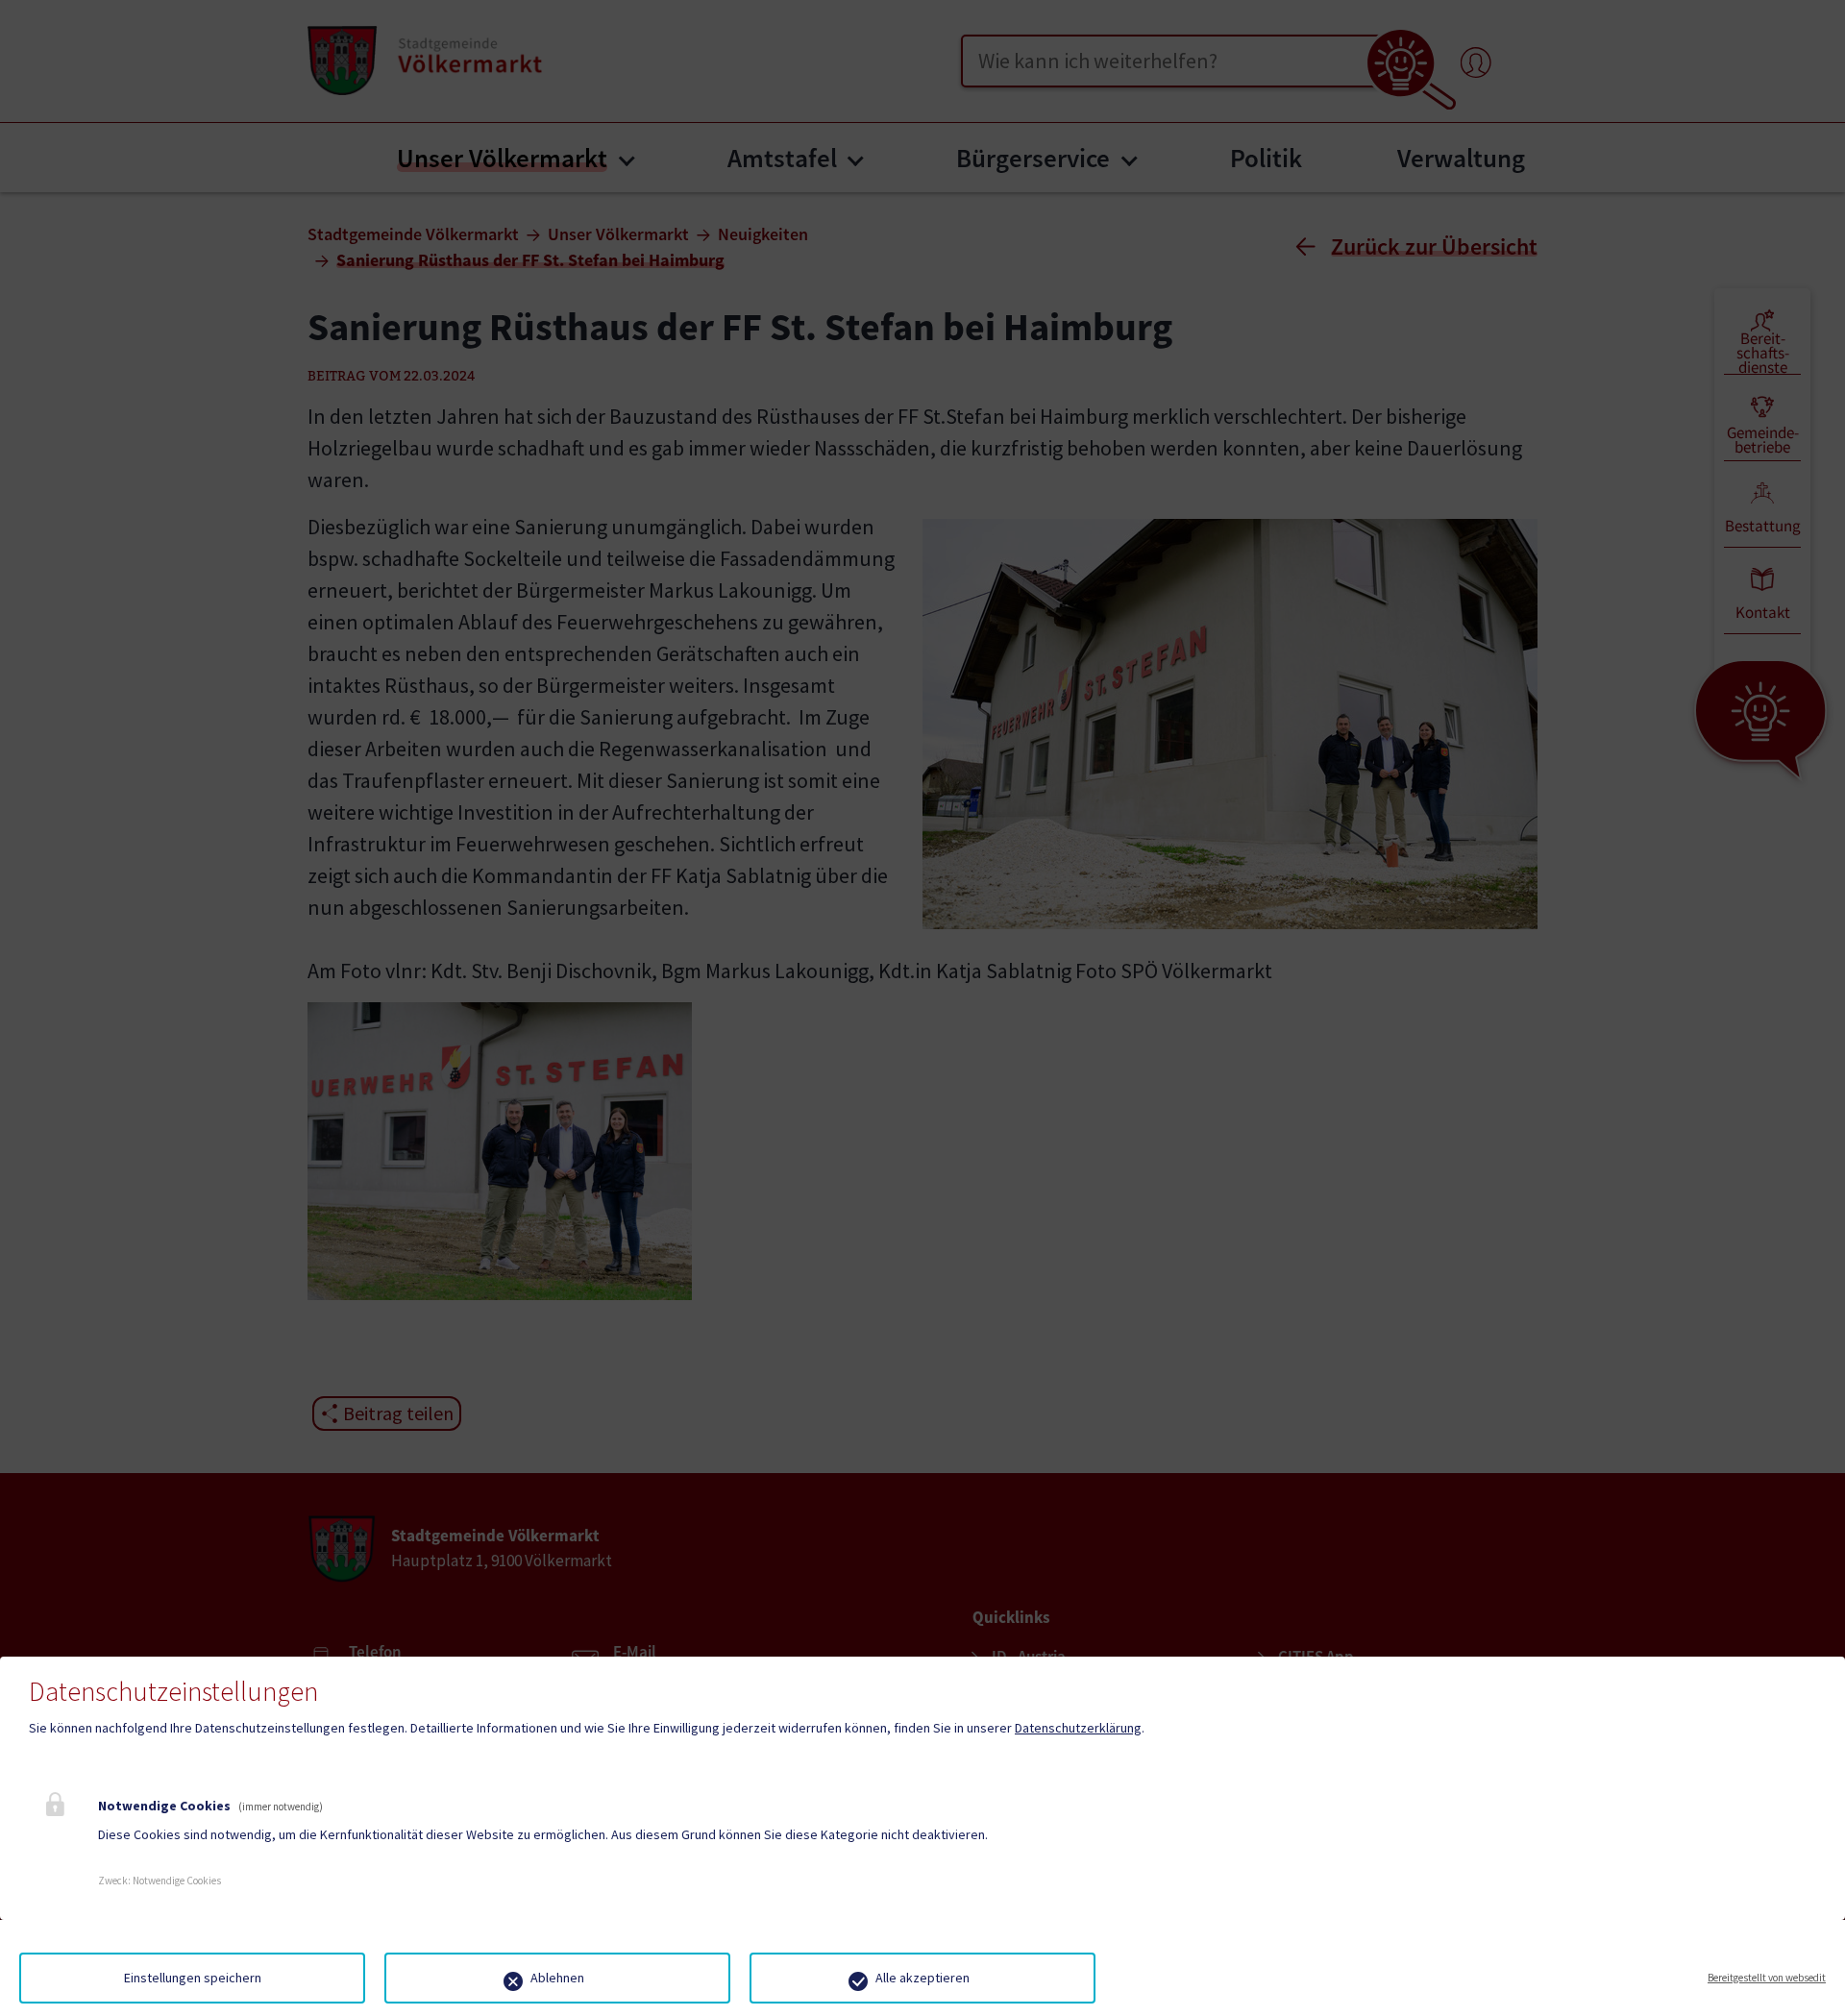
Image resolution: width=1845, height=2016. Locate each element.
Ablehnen (557, 1978)
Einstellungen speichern (193, 1978)
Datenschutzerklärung (1078, 1728)
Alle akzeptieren (922, 1978)
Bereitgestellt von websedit (1767, 1978)
